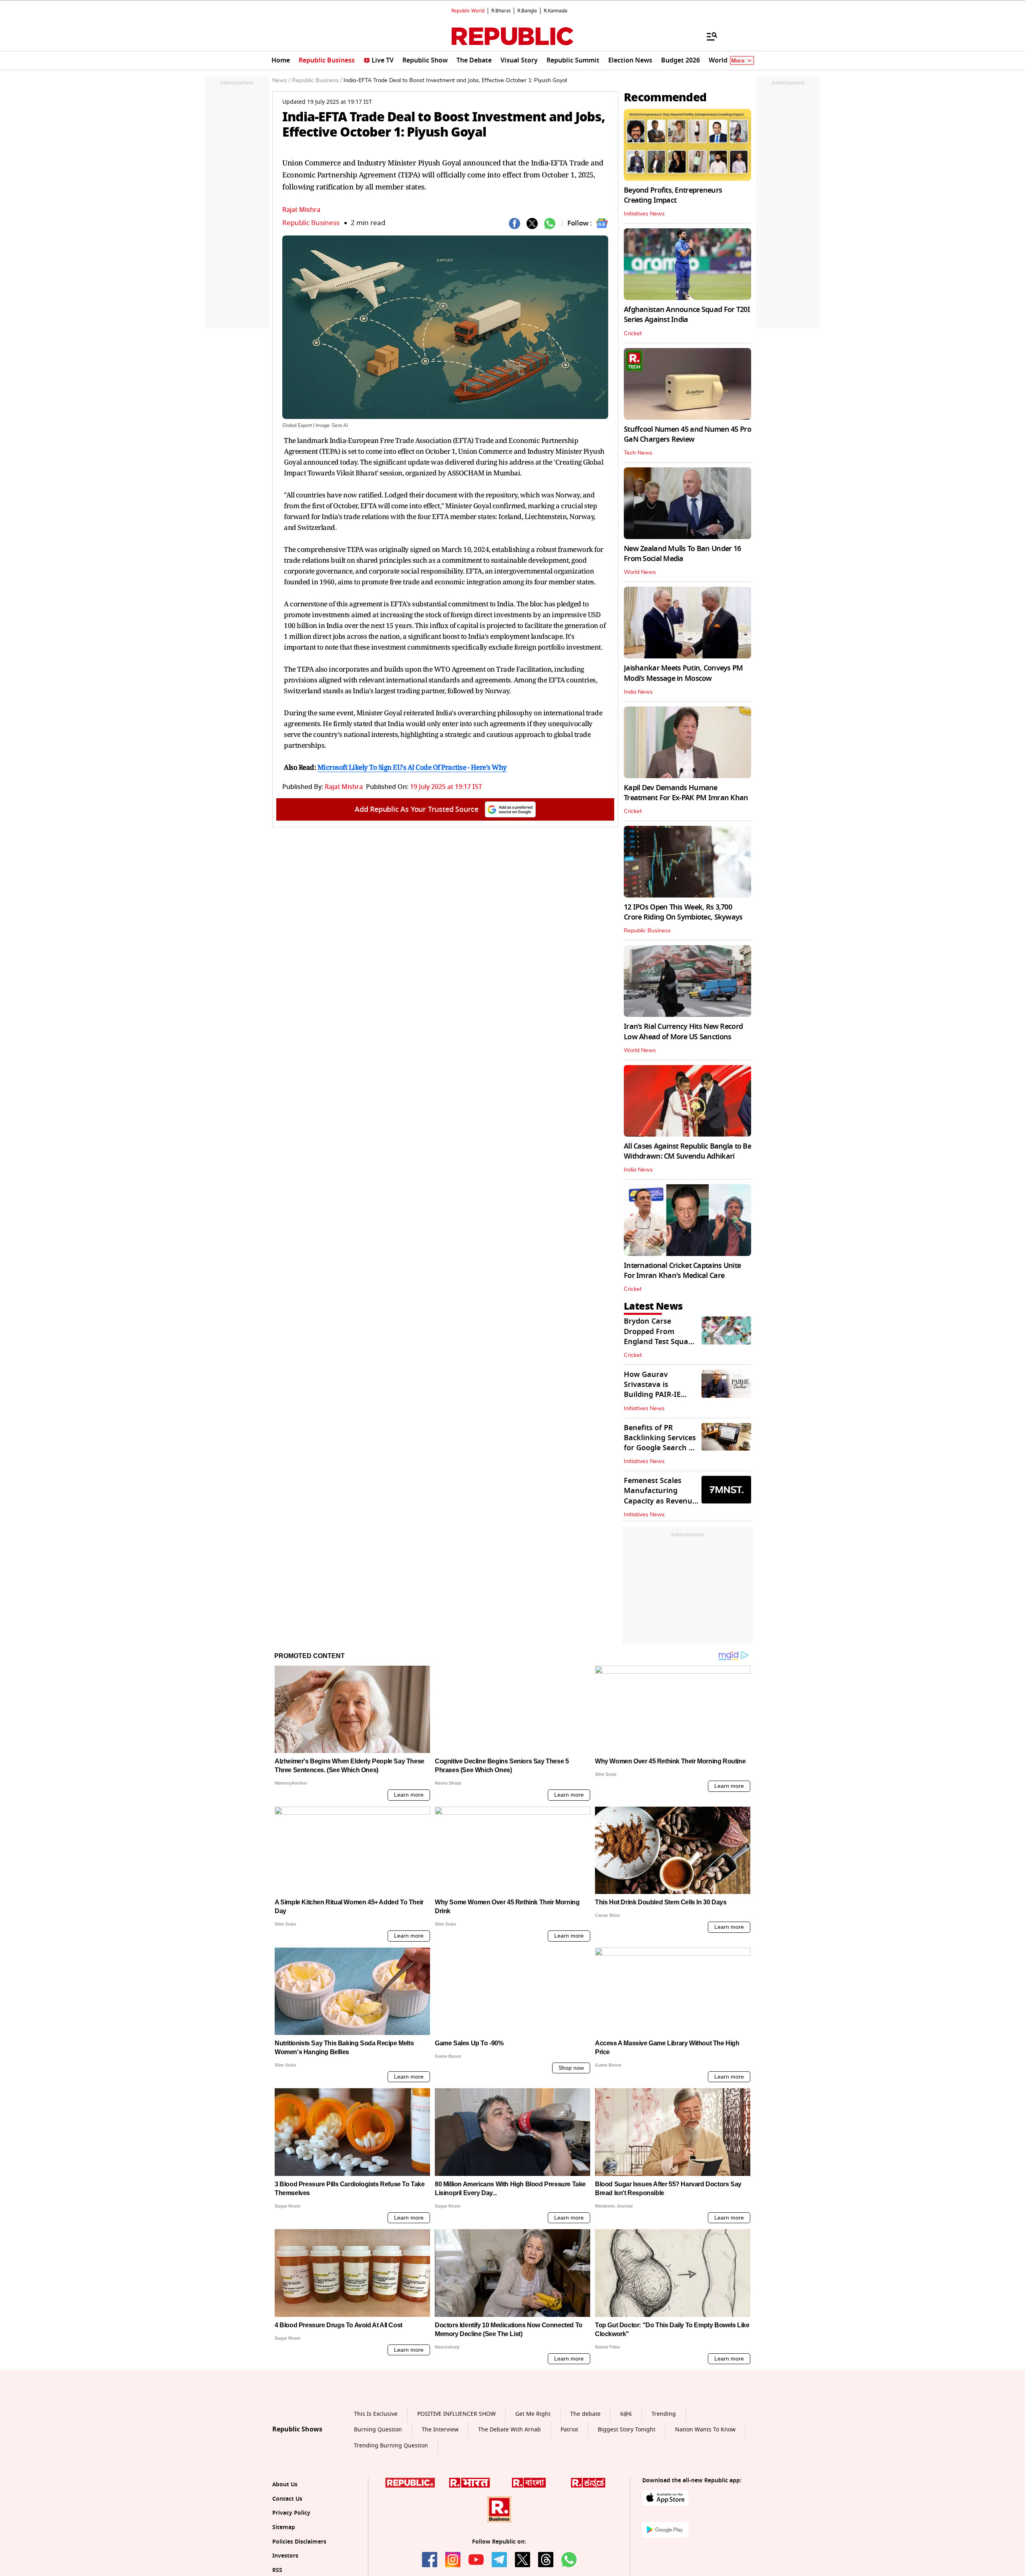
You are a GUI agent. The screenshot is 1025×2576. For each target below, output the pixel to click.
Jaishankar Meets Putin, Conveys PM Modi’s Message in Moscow (683, 673)
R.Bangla (527, 11)
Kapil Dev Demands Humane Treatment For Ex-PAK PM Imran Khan (686, 793)
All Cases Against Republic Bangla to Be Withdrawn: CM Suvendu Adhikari (687, 1151)
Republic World (468, 11)
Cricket (633, 334)
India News (638, 692)
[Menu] (708, 36)
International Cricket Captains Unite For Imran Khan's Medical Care (682, 1271)
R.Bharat (501, 11)
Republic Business (311, 223)
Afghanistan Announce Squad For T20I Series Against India (687, 315)
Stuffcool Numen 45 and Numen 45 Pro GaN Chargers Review (687, 434)
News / (281, 80)
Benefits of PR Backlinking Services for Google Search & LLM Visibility (660, 1443)
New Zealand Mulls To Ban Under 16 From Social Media (682, 554)
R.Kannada (556, 11)
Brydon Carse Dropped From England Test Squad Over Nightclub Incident (658, 1341)
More (738, 61)
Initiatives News (644, 214)
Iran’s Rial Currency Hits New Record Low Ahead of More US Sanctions (683, 1031)
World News (640, 572)
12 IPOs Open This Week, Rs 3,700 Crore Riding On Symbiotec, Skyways (683, 912)
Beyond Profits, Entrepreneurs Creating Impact (673, 195)
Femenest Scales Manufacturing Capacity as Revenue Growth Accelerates (660, 1496)
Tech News (638, 453)
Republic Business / (317, 80)
